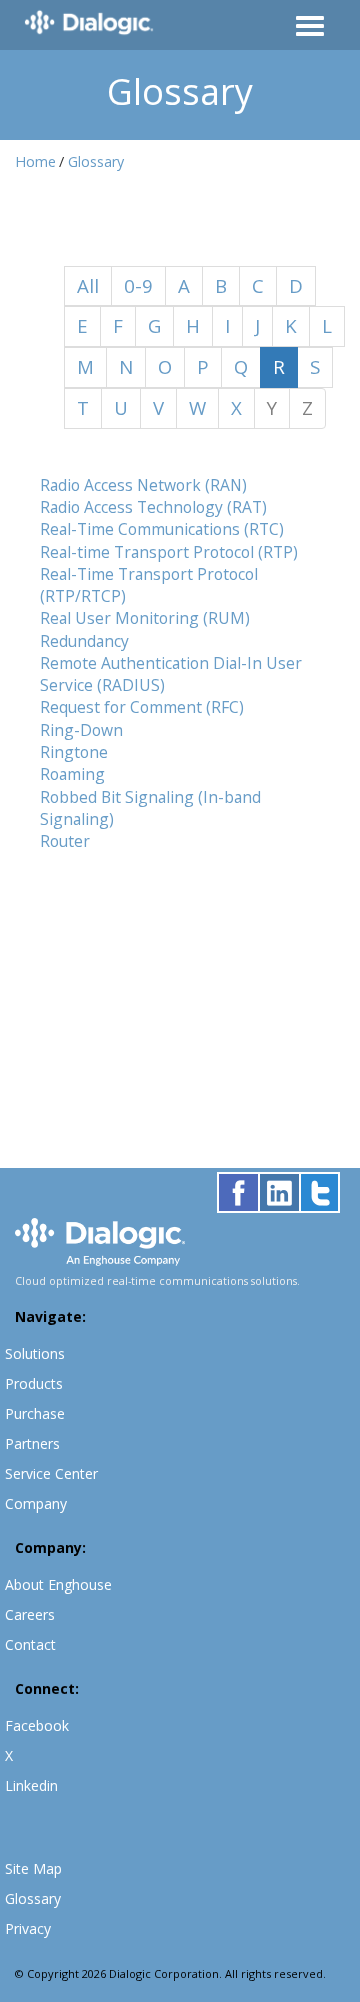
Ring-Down (81, 730)
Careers (30, 1614)
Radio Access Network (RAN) (143, 485)
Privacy (28, 1928)
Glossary (96, 161)
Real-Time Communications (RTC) (162, 529)
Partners (32, 1443)
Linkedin (31, 1785)
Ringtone (74, 752)
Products (34, 1383)
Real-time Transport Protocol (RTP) (169, 552)
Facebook (37, 1725)
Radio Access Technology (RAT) (153, 507)
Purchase (35, 1413)
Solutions (35, 1353)
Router (65, 841)
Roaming (72, 774)
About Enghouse (58, 1584)
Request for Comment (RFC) (142, 707)
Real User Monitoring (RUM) (145, 618)
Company (36, 1503)
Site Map (33, 1868)
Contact (30, 1644)
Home (35, 161)
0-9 (138, 285)
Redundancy (84, 641)
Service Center (51, 1473)
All (88, 285)
